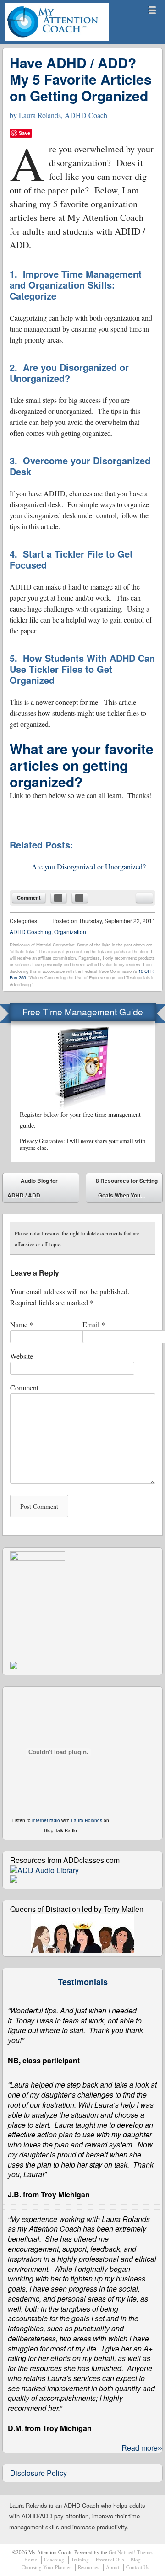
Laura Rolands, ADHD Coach (63, 115)
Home (31, 2559)
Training (80, 2559)
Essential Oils (110, 2559)
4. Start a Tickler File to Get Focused (71, 559)
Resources (88, 2567)
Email (94, 1324)
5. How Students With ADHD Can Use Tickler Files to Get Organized (82, 669)
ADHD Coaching (30, 931)
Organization (70, 931)
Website (22, 1356)
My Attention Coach (39, 40)
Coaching (54, 2559)
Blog (136, 2559)
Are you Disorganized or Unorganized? (89, 867)
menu (152, 10)
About (113, 2567)
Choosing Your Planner (46, 2567)
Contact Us (137, 2567)
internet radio (46, 1820)
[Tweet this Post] (80, 898)
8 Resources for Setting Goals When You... (127, 1190)
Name (22, 1324)
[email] (144, 898)
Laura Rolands (87, 1820)
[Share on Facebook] (59, 898)
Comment (29, 898)
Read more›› (142, 2448)
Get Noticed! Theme (130, 2552)
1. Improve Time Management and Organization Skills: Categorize (76, 285)
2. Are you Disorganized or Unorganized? (69, 373)
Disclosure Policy (38, 2473)
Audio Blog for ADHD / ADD (33, 1188)
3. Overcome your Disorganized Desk (80, 466)
